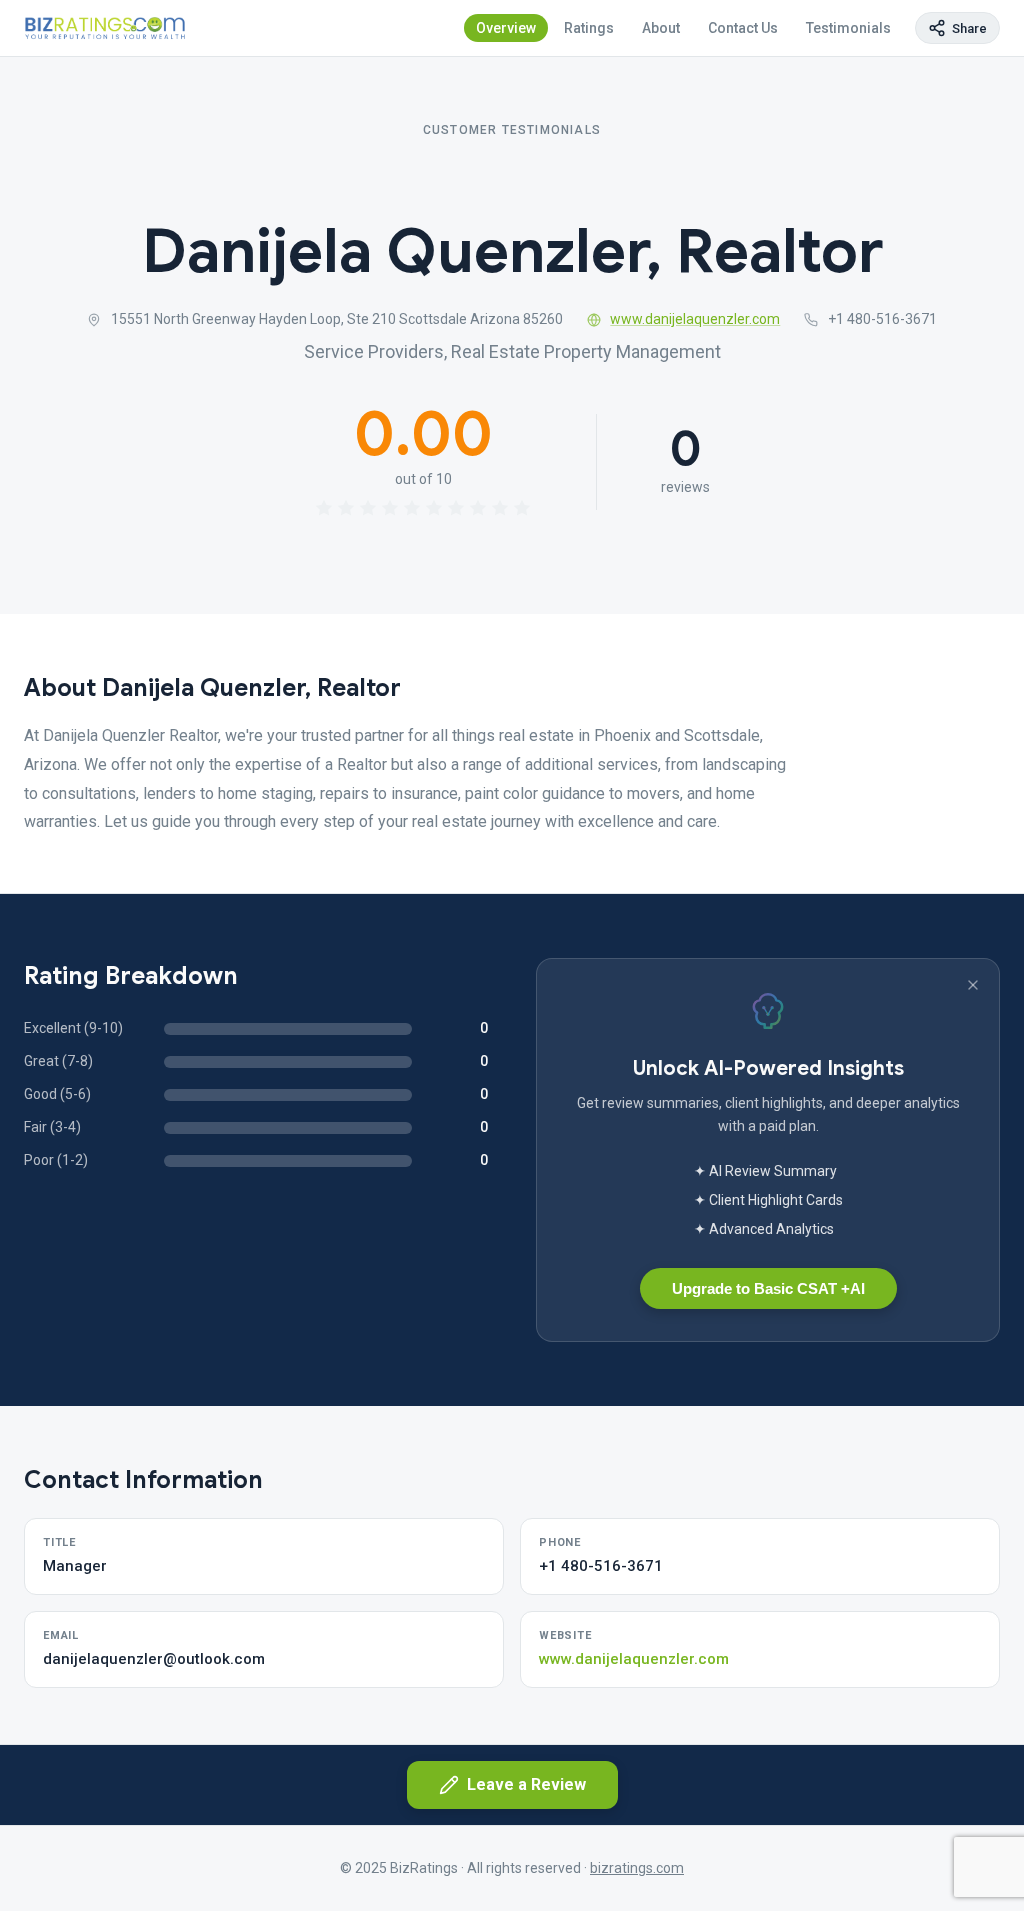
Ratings (589, 28)
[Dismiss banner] (973, 985)
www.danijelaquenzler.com (695, 319)
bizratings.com (637, 1868)
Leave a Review (526, 1784)
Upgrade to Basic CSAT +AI (768, 1288)
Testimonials (848, 28)
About (661, 28)
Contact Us (743, 28)
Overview (506, 28)
